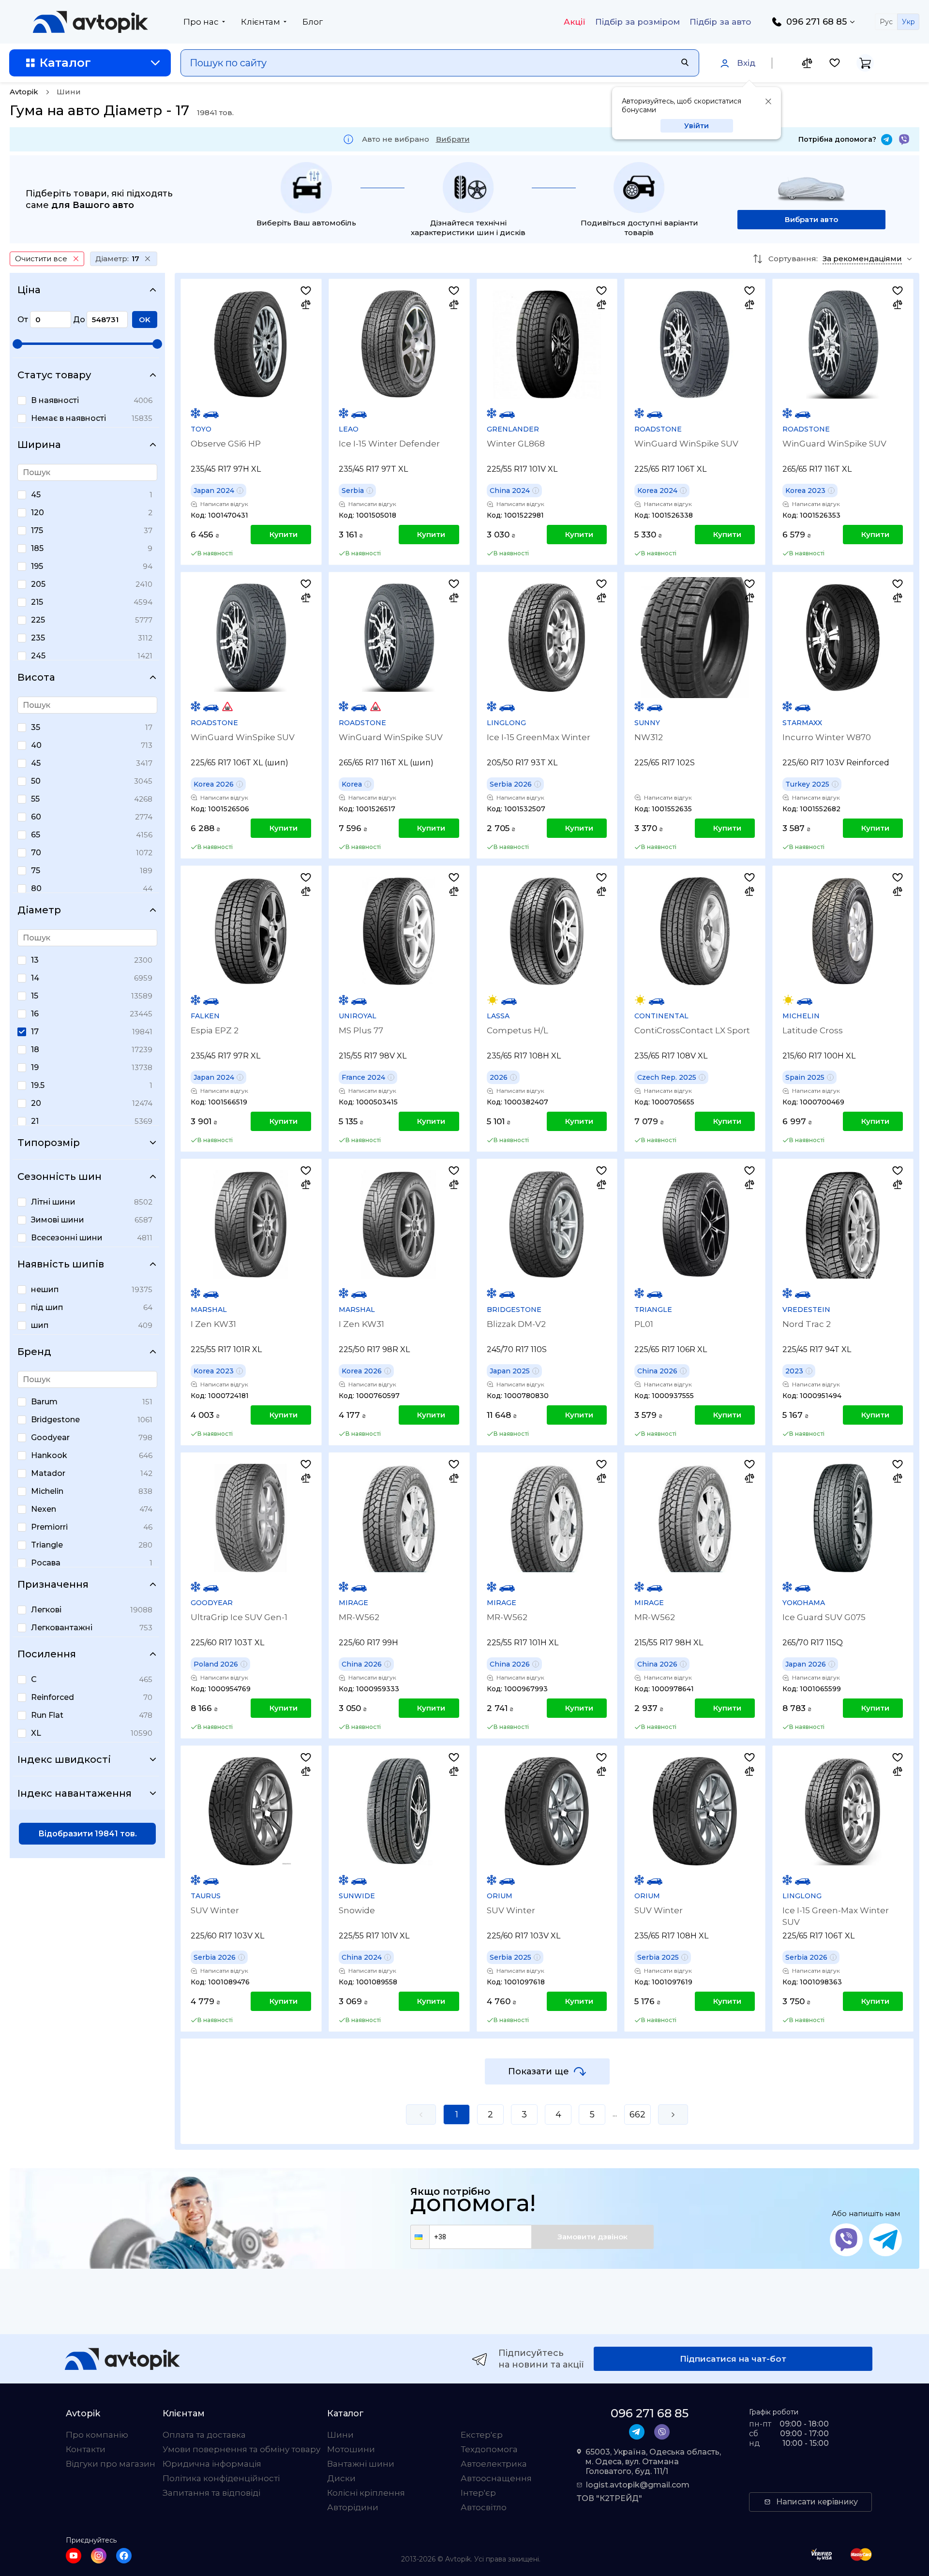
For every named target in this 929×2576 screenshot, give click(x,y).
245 (38, 656)
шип (40, 1325)
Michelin (47, 1491)
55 (35, 799)
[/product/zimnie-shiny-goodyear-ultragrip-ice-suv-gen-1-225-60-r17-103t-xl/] (251, 1518)
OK (145, 320)
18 (35, 1050)
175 (37, 530)
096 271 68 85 (817, 22)
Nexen (44, 1509)
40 (36, 745)
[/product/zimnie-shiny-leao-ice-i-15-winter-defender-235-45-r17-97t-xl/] (399, 344)
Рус (886, 22)
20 (36, 1103)
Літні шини (53, 1202)
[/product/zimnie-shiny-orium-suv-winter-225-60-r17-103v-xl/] (547, 1811)
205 (38, 584)
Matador (48, 1473)
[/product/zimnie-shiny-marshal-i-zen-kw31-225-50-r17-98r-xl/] (399, 1224)
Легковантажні (62, 1628)
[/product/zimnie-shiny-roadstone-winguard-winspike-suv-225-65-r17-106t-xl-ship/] (251, 638)
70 (36, 853)
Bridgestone (55, 1420)
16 (35, 1014)
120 (37, 513)
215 (37, 602)
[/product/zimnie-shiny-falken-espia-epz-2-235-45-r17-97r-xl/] (251, 931)
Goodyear (50, 1437)
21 (35, 1121)
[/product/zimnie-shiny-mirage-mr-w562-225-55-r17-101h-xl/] (547, 1518)
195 (37, 566)
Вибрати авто (811, 219)
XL (36, 1733)
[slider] (17, 344)
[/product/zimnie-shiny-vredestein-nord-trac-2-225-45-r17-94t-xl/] (843, 1224)
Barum (44, 1402)
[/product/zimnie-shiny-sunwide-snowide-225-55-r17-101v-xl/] (399, 1811)
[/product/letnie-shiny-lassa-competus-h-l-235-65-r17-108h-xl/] (547, 931)
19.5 (38, 1085)
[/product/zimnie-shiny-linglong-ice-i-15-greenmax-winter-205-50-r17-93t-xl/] (547, 638)
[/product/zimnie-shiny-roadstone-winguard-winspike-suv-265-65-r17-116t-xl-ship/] (399, 638)
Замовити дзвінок (592, 2237)
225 (38, 620)
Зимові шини (58, 1220)
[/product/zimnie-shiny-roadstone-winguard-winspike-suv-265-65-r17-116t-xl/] (843, 344)
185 (37, 548)
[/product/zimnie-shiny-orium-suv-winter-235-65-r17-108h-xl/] (695, 1811)
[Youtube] (74, 2556)
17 (35, 1032)
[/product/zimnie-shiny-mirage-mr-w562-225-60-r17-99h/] (399, 1518)
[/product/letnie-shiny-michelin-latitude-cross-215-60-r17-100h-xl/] (843, 931)
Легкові (46, 1610)
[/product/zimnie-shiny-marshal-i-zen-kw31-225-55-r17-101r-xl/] (251, 1224)
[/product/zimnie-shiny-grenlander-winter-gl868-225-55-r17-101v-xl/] (547, 344)
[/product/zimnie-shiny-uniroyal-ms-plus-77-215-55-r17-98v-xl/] (399, 931)
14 (35, 978)
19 (35, 1067)
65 (36, 835)
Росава (46, 1563)
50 (36, 781)
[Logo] (90, 22)
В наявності (55, 400)
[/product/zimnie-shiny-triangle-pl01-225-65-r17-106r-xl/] (695, 1224)
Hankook (49, 1455)
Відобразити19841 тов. (88, 1834)
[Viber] (904, 140)
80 (36, 888)
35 (36, 727)
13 (35, 960)
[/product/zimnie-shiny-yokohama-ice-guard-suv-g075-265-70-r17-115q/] (843, 1518)
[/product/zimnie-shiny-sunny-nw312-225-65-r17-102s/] (695, 638)
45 (36, 495)
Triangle (47, 1545)
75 (36, 871)
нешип (45, 1289)
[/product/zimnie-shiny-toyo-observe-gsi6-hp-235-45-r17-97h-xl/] (251, 344)
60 (36, 817)
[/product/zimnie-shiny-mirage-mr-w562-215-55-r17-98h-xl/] (695, 1518)
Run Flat (47, 1715)
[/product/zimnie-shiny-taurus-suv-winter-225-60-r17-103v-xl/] (251, 1811)
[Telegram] (887, 140)
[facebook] (124, 2556)
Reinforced (52, 1697)
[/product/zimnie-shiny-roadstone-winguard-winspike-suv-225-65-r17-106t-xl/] (695, 344)
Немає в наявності (68, 418)
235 (38, 638)
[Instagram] (99, 2556)
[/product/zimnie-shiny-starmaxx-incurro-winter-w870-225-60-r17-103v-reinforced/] (843, 638)
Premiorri (49, 1527)
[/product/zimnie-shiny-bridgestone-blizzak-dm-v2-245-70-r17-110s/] (547, 1224)
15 (35, 996)
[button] (420, 2237)
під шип (47, 1307)
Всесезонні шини (67, 1238)
